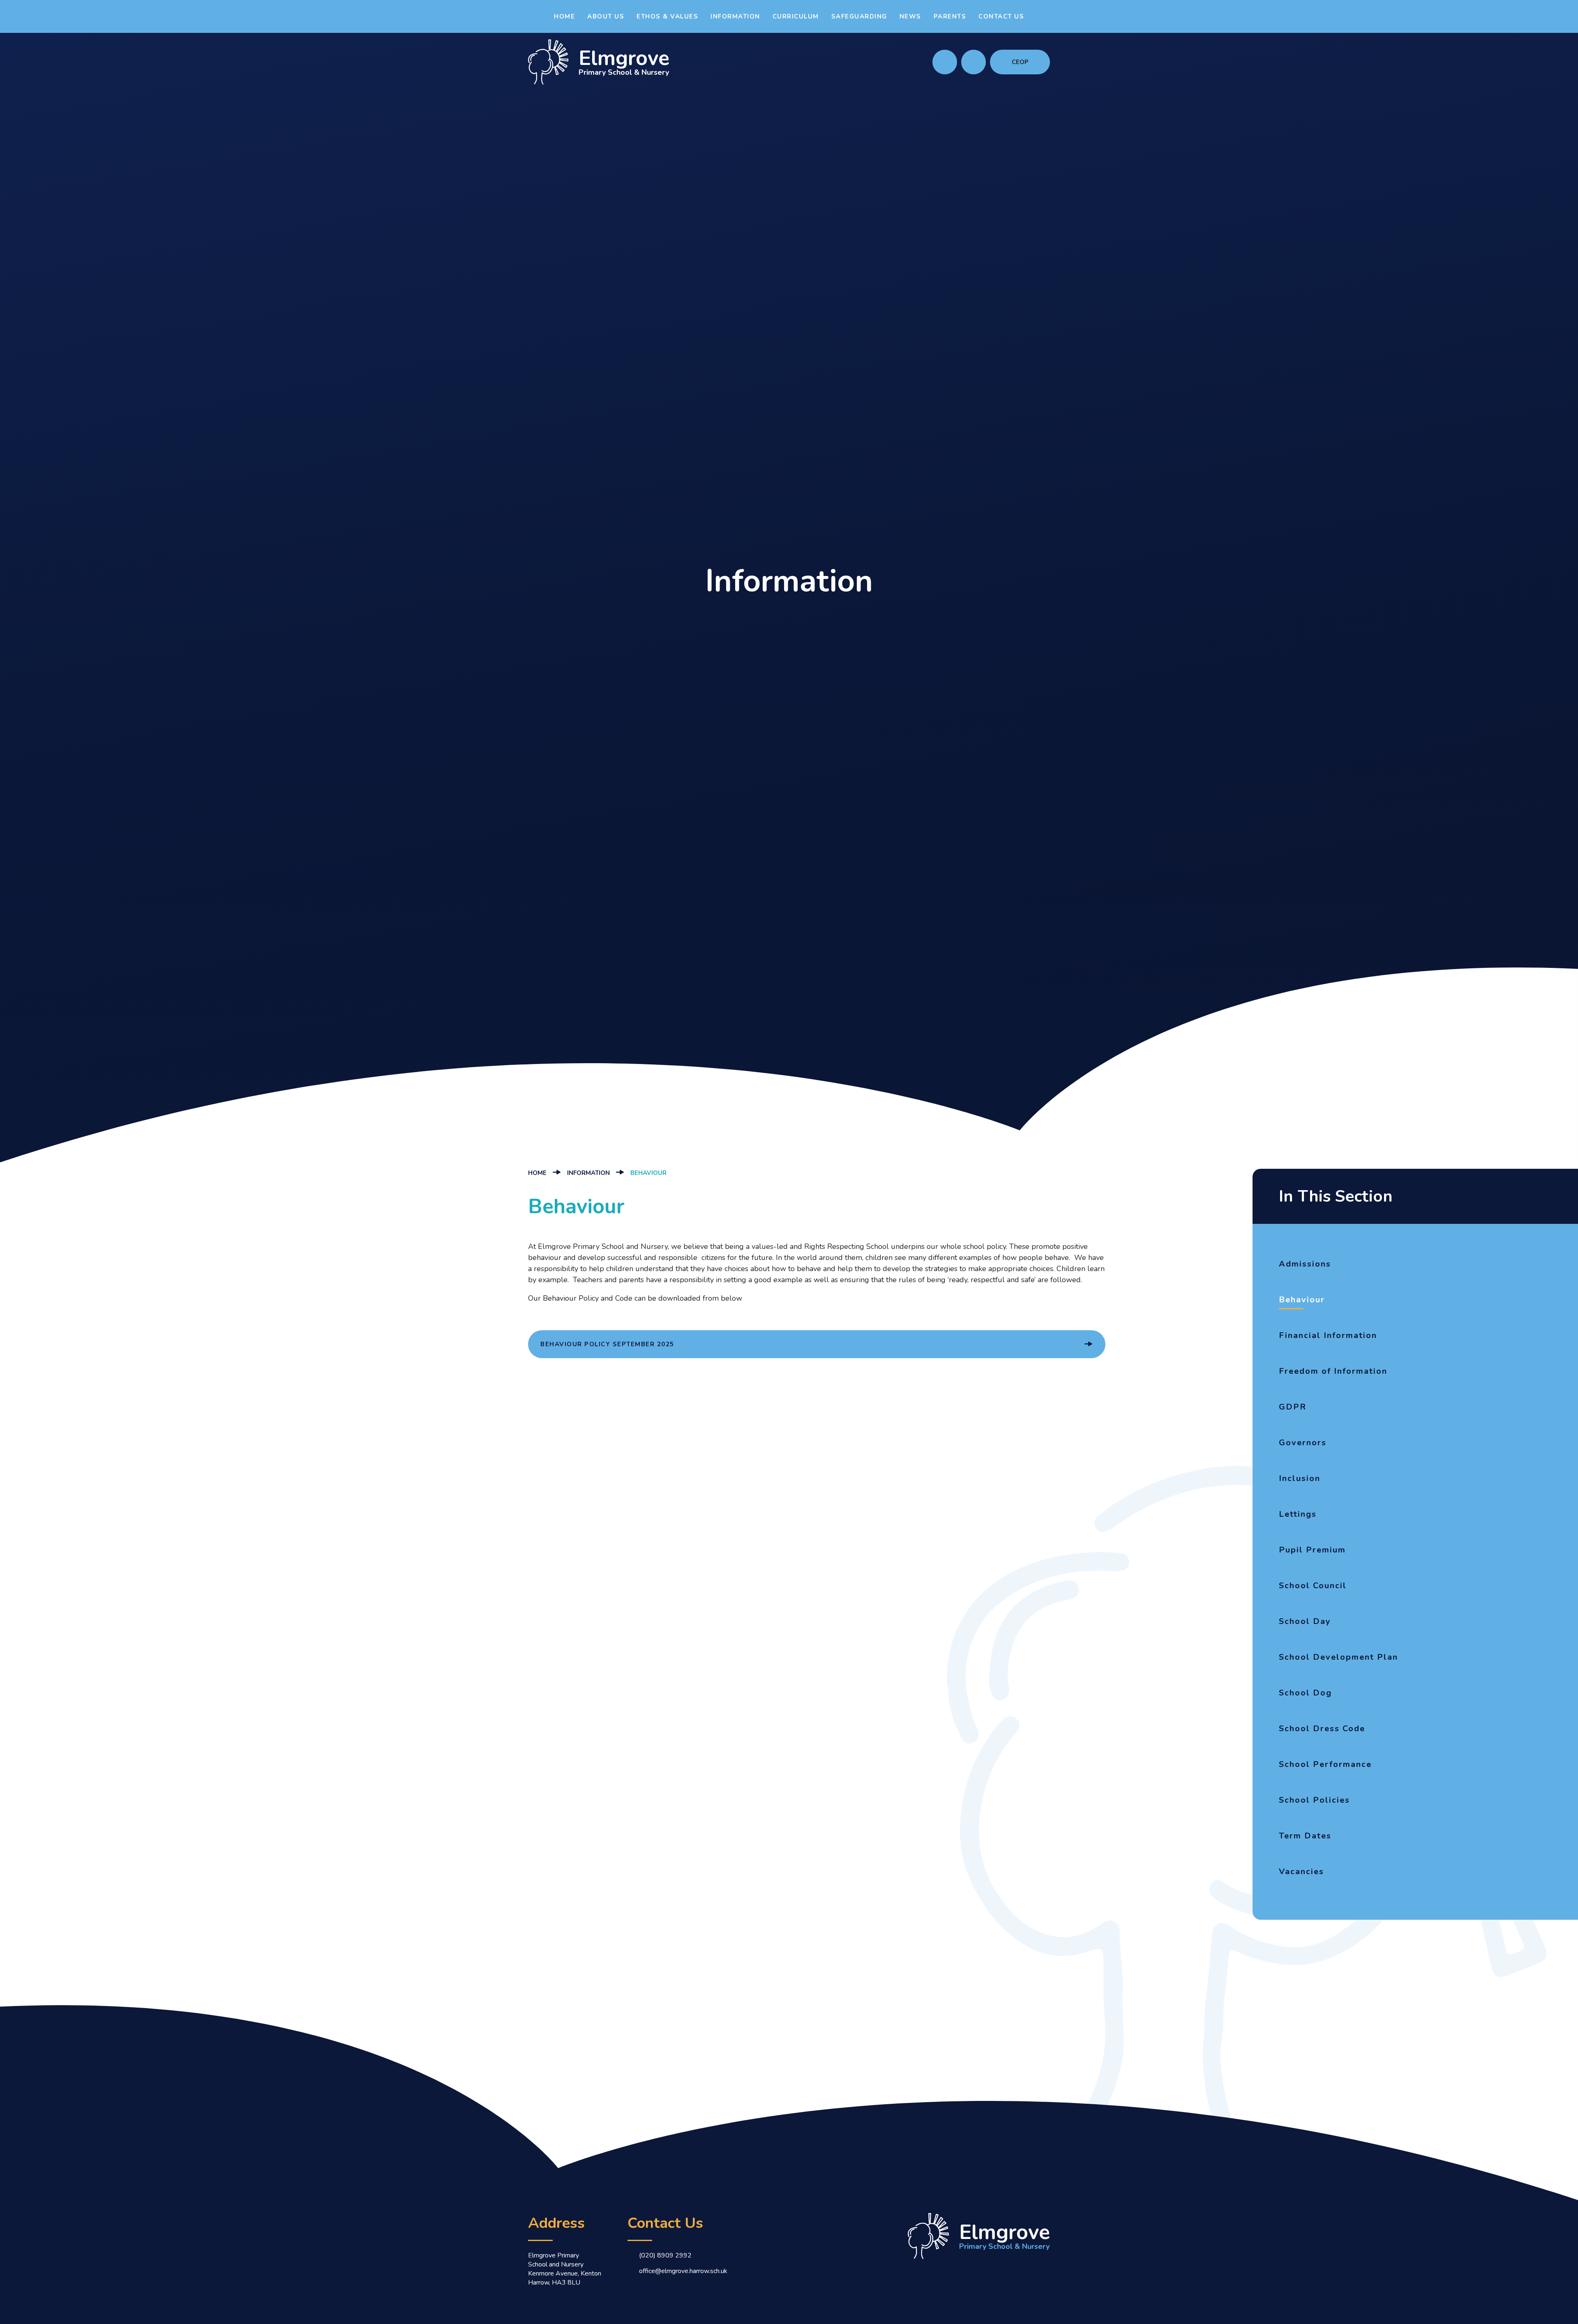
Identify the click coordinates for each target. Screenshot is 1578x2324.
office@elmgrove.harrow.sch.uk (683, 2271)
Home (537, 1173)
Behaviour (648, 1173)
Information (588, 1173)
